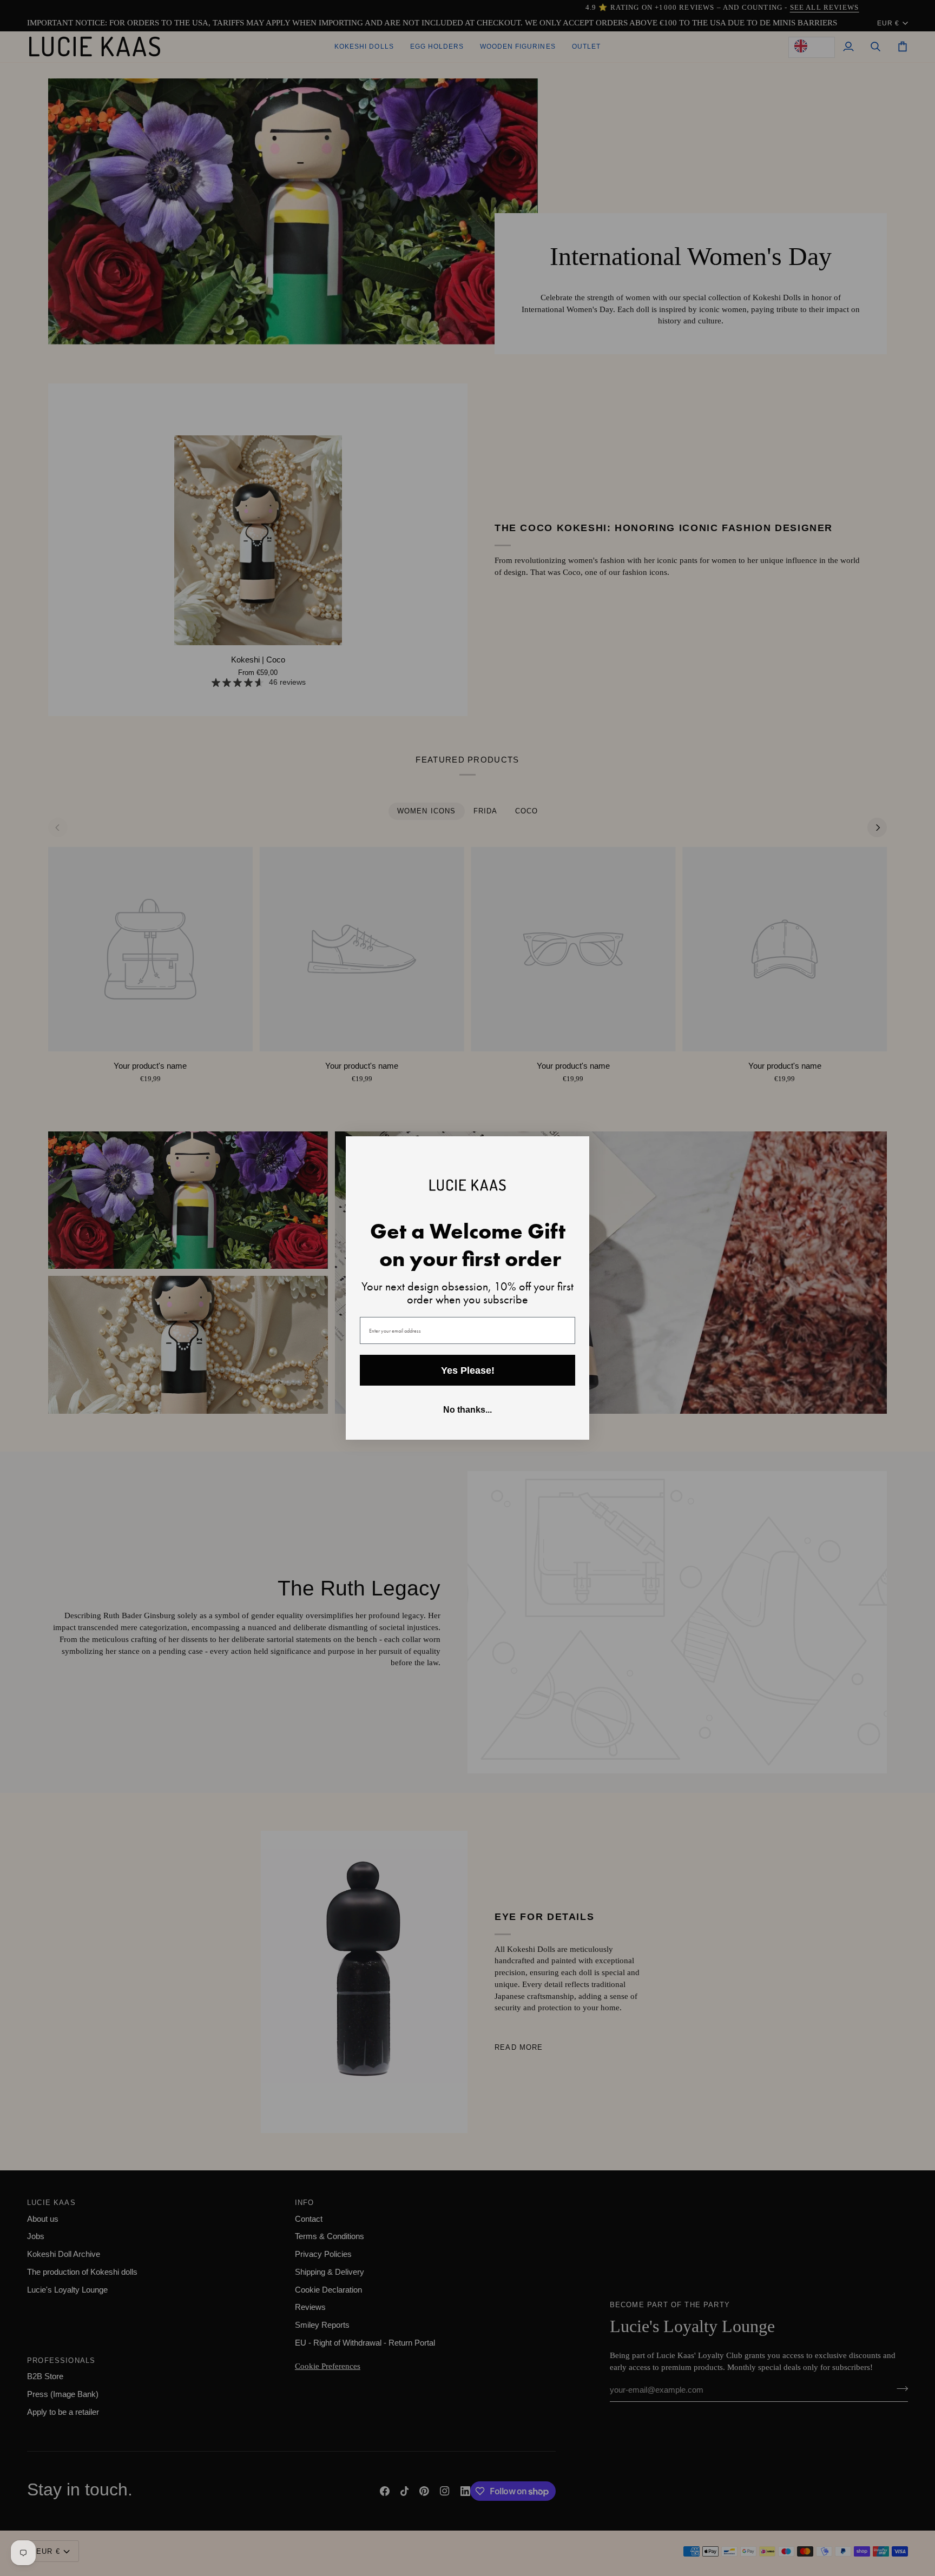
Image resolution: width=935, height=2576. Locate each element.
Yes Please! (468, 1370)
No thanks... (467, 1410)
